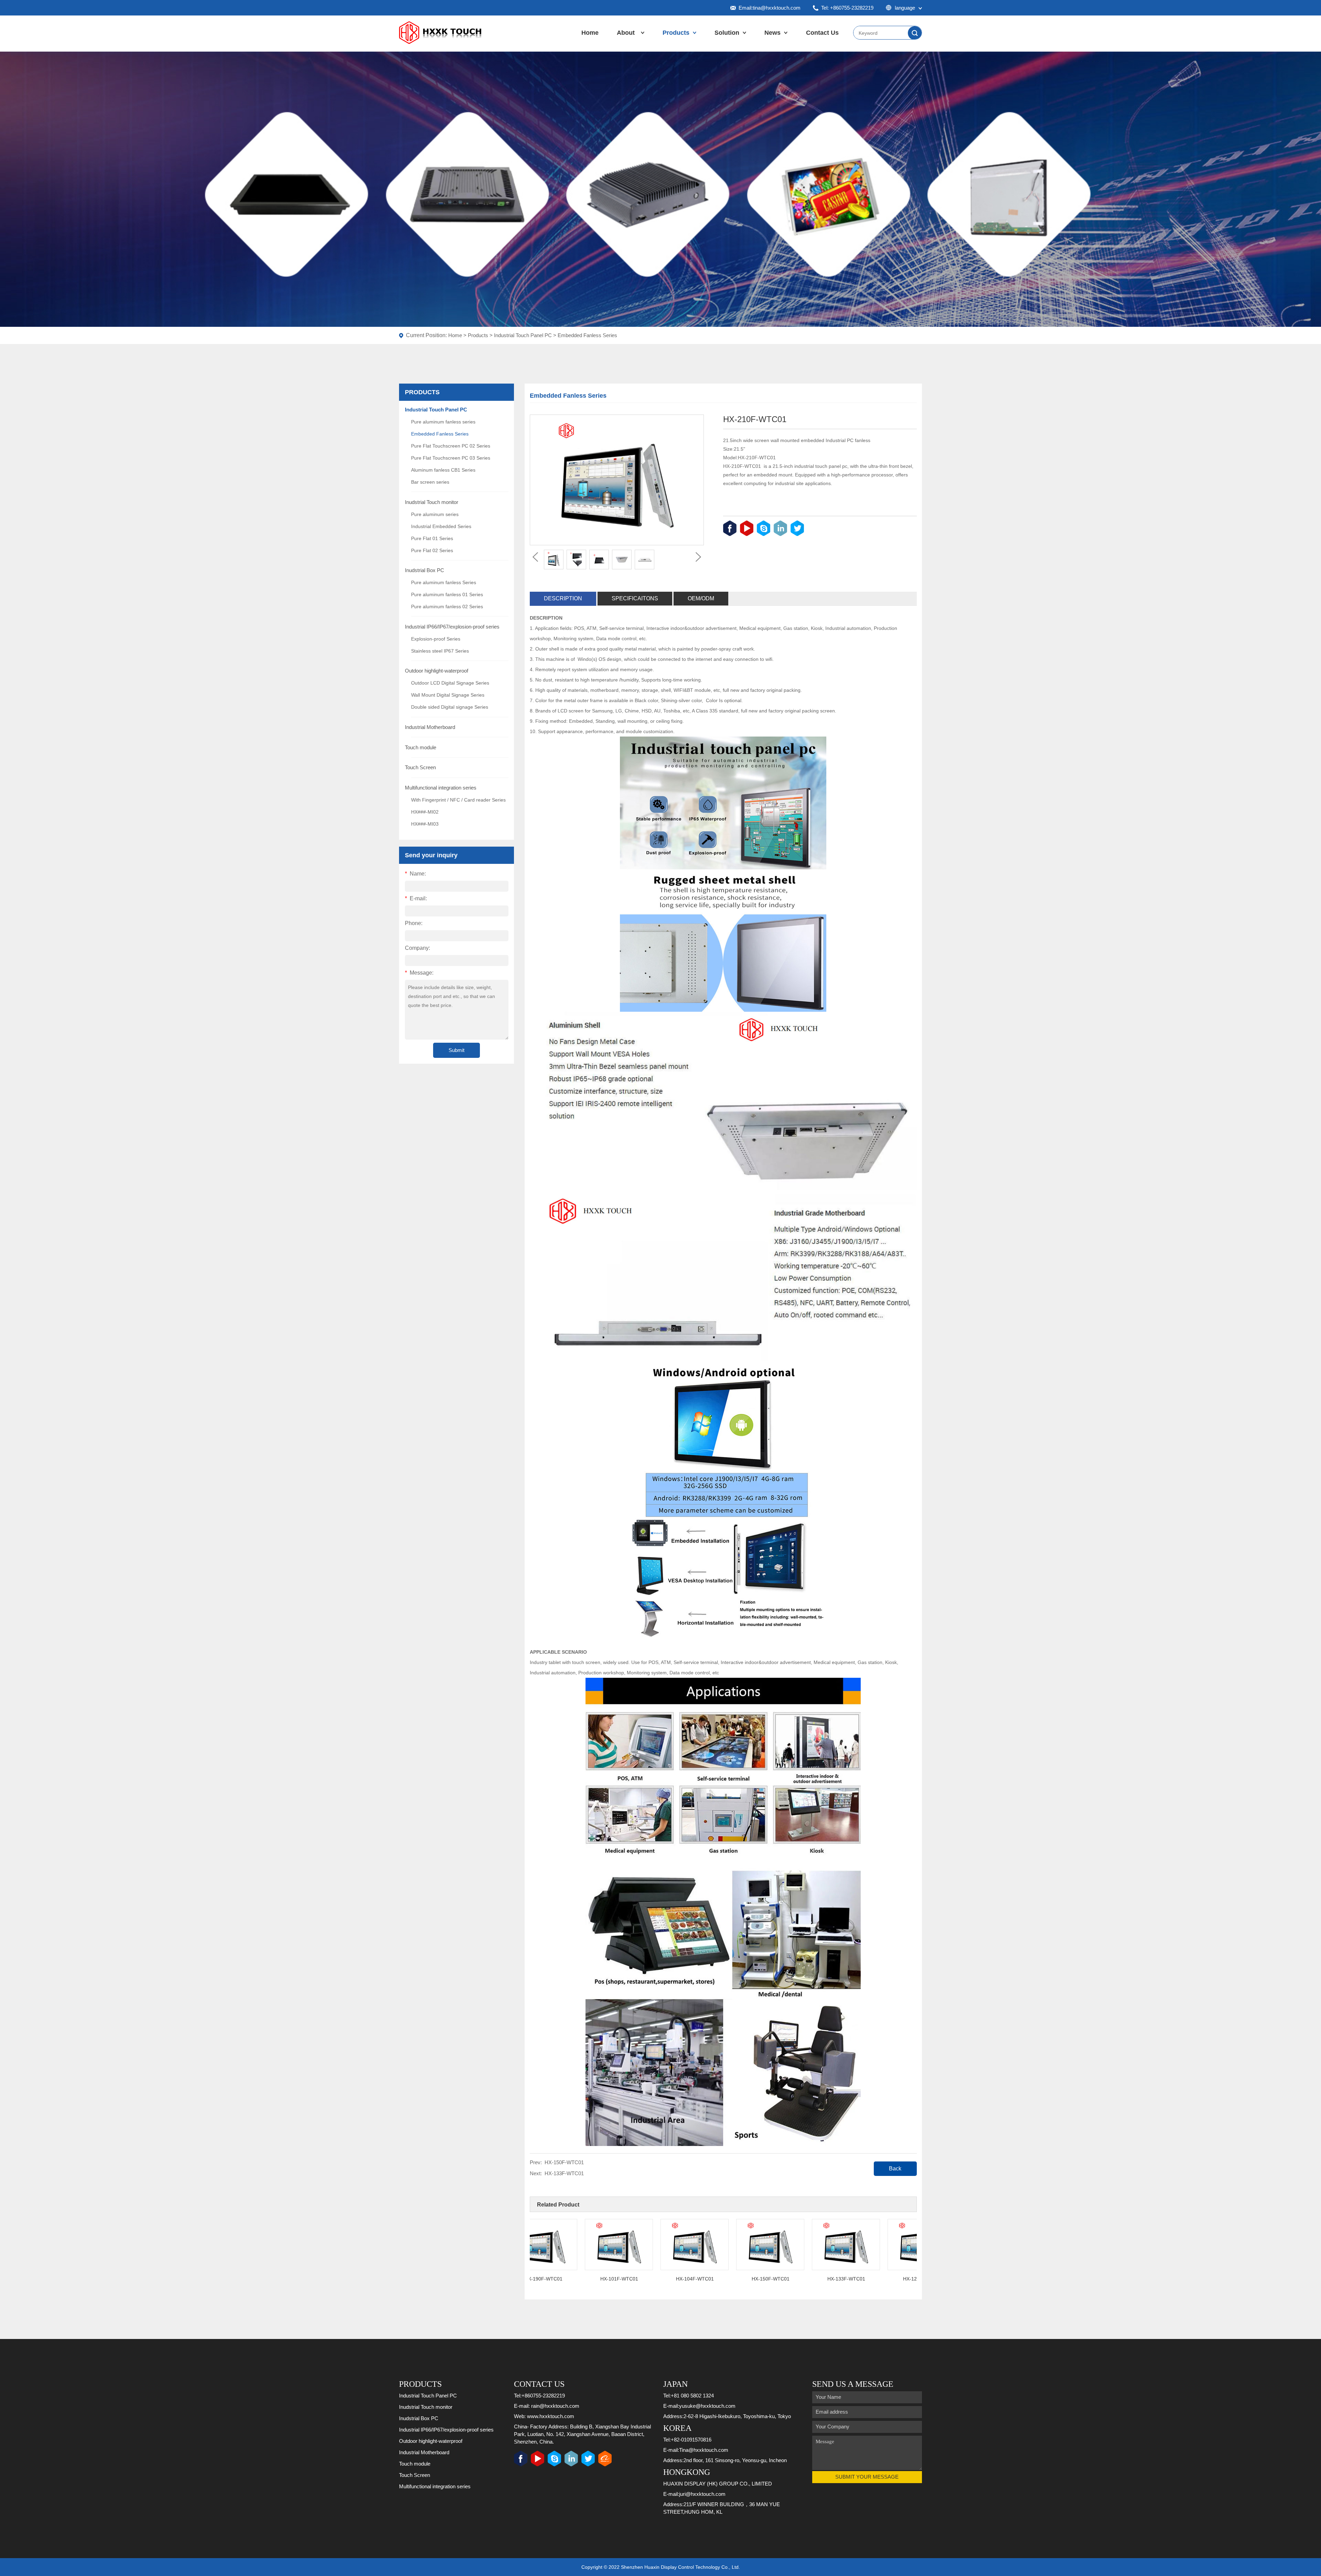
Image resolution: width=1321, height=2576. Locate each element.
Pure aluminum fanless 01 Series (447, 594)
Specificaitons (635, 598)
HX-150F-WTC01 (564, 2162)
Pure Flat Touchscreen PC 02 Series (451, 446)
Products (676, 33)
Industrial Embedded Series (441, 526)
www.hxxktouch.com (551, 2416)
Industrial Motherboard (430, 727)
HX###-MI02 (425, 812)
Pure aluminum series (435, 514)
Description (563, 598)
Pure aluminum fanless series (443, 422)
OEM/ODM (701, 598)
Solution (727, 33)
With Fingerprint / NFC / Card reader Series (458, 800)
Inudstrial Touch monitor (432, 502)
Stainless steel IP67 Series (440, 651)
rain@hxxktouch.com (555, 2406)
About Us (626, 40)
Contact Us (822, 33)
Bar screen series (430, 482)
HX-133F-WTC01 (564, 2173)
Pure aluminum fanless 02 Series (447, 607)
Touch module (421, 747)
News (772, 33)
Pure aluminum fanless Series (444, 582)
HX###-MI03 (425, 824)
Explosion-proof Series (436, 639)
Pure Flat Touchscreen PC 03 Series (451, 458)
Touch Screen (420, 767)
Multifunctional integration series (441, 788)
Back (895, 2169)
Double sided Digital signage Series (450, 707)
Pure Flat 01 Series (432, 538)
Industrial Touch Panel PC (523, 335)
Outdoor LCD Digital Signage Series (450, 683)
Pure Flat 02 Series (432, 550)
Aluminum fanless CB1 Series (443, 470)
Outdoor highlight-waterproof (437, 671)
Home (590, 33)
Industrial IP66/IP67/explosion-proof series (452, 627)
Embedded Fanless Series (587, 335)
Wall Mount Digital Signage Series (448, 695)
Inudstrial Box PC (425, 570)
